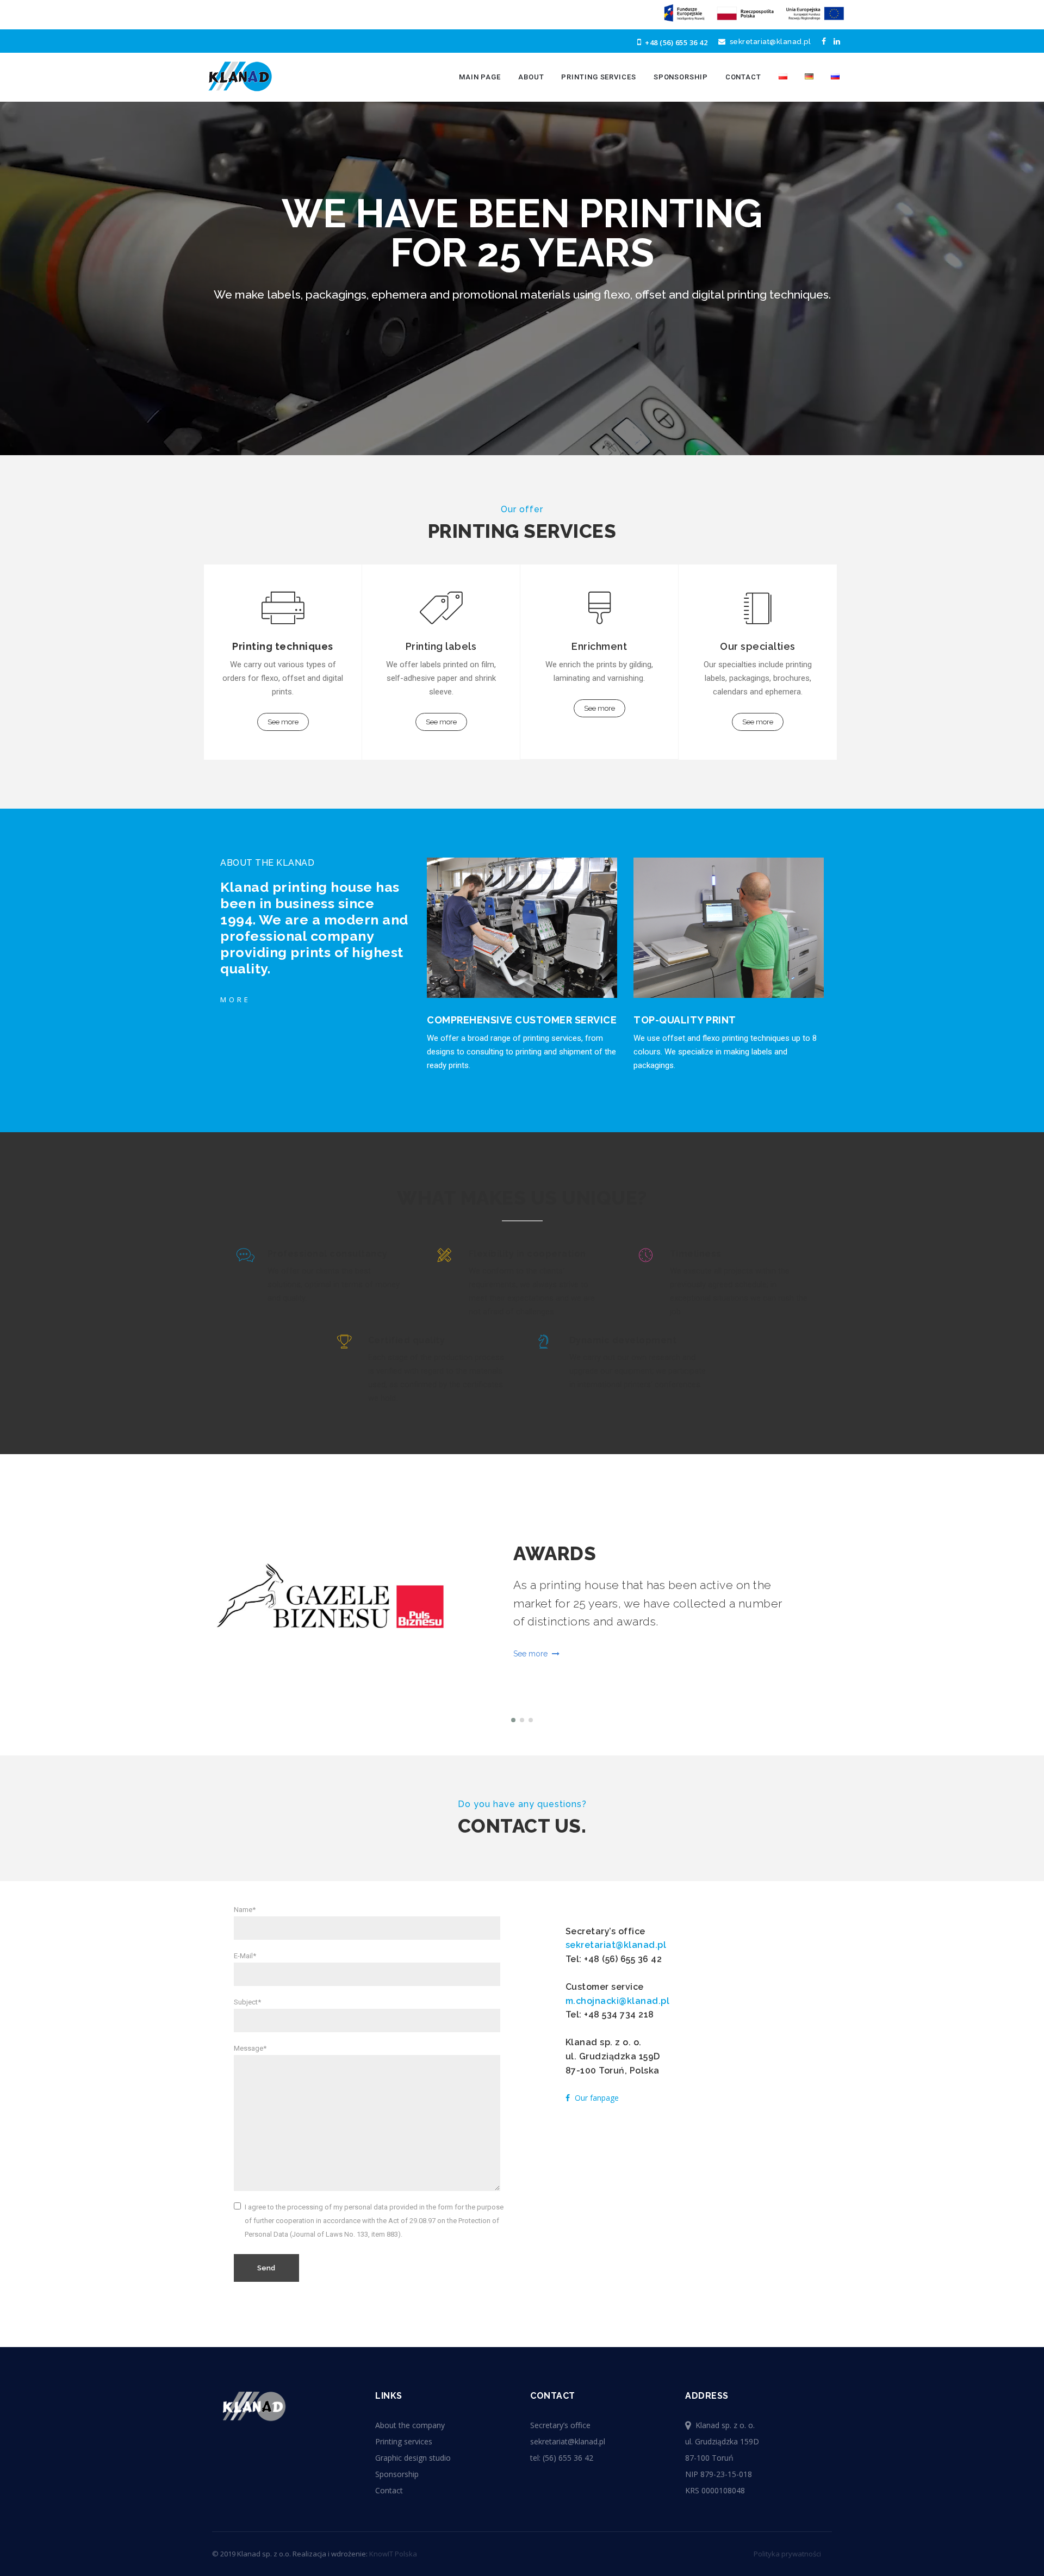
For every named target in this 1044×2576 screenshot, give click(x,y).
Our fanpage (596, 2098)
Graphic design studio (413, 2458)
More (235, 1000)
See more (283, 722)
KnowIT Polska (393, 2554)
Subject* (247, 2002)
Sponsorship (681, 77)
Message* (250, 2048)
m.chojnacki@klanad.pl (618, 2001)
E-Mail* (245, 1956)
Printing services (598, 77)
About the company (410, 2425)
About (531, 77)
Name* (245, 1910)
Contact (743, 77)
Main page (480, 77)
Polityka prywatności (787, 2554)
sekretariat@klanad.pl (768, 42)
